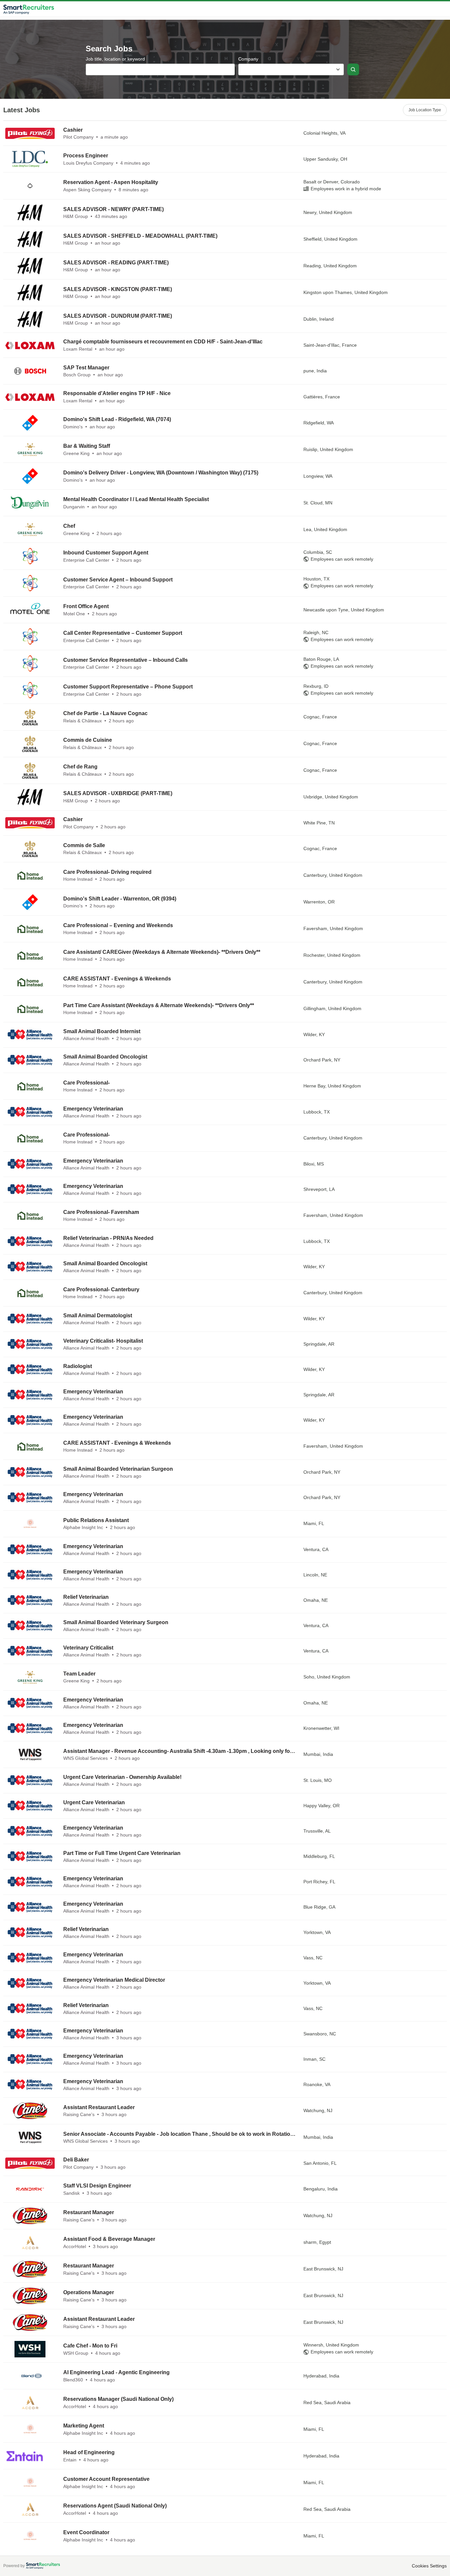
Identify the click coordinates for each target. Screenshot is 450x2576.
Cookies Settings (429, 2566)
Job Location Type (425, 110)
